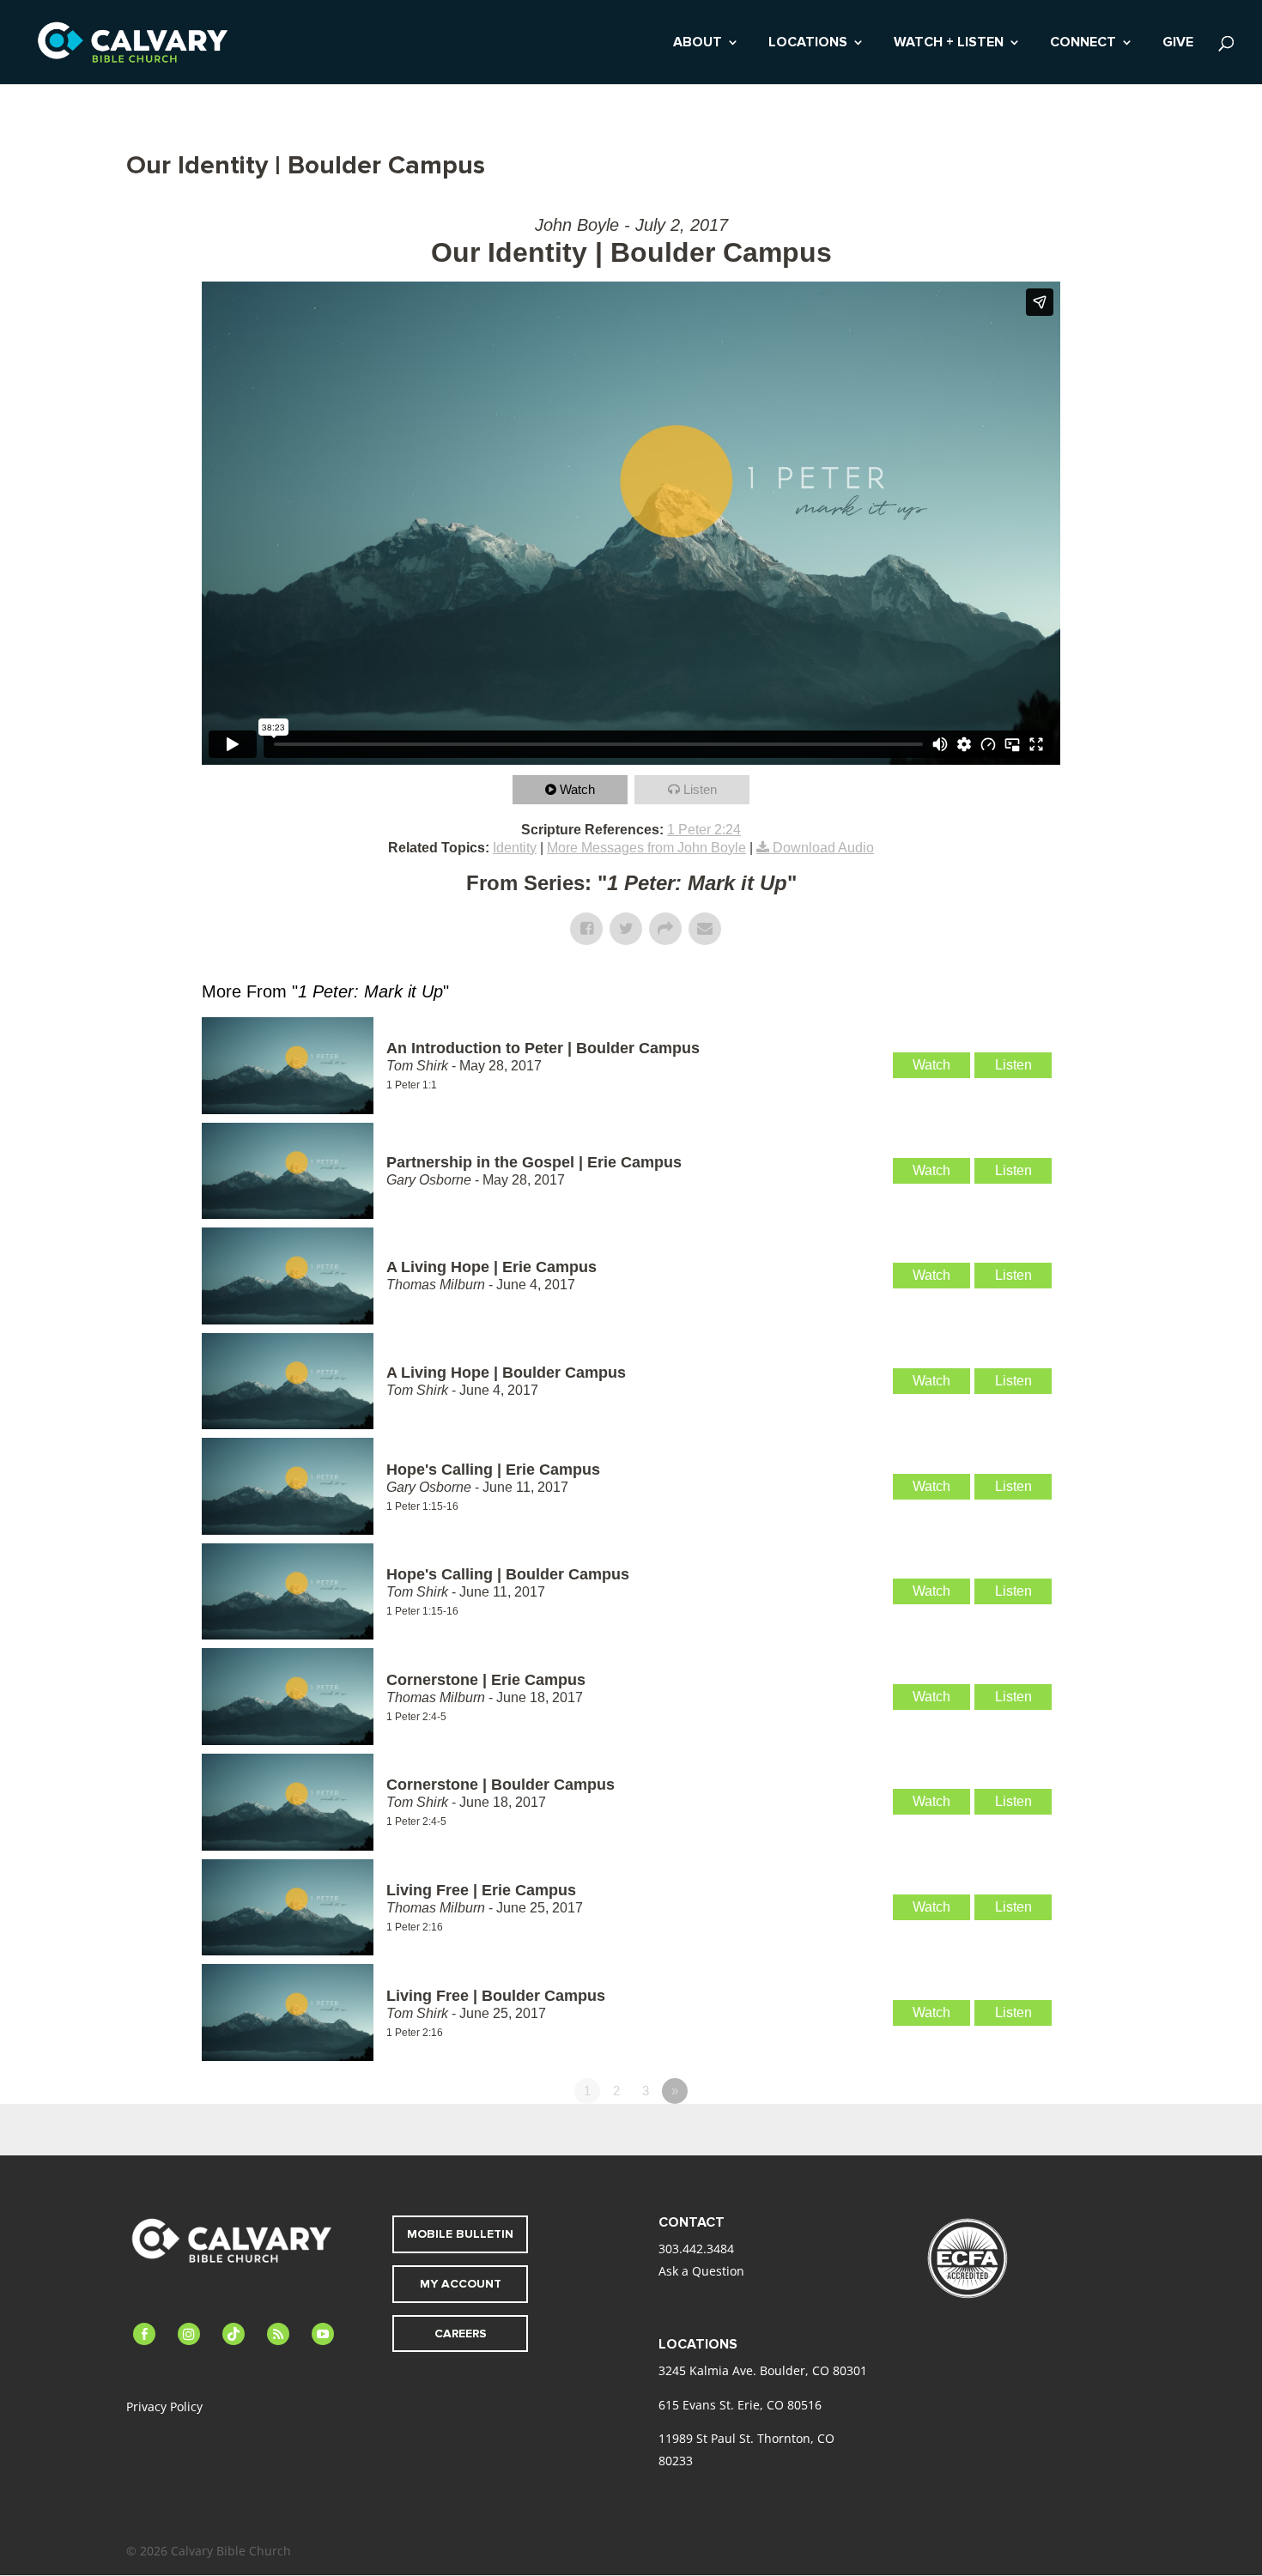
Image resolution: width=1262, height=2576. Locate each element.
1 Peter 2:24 (704, 830)
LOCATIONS (808, 43)
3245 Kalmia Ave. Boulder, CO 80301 (763, 2370)
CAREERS (461, 2334)
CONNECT (1083, 43)
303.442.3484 (696, 2249)
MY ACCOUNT (461, 2284)
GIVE (1178, 43)
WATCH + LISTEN (949, 43)
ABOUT (698, 43)
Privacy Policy (164, 2406)
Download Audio (823, 848)
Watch (577, 789)
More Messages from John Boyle (646, 848)
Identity (515, 848)
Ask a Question (701, 2271)
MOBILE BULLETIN (460, 2234)
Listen (700, 789)
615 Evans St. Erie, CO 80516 (740, 2405)
